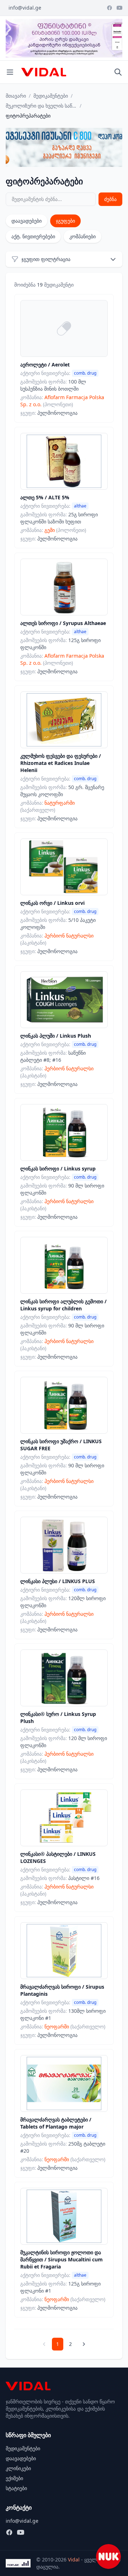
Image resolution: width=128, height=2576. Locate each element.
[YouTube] (119, 8)
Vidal (74, 2559)
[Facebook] (110, 8)
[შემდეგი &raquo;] (84, 2344)
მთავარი (16, 96)
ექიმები (14, 2478)
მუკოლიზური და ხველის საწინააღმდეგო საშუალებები (41, 106)
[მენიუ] (10, 72)
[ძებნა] (118, 72)
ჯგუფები (65, 221)
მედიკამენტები (51, 96)
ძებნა (110, 199)
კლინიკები (18, 2468)
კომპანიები (82, 236)
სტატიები (16, 2488)
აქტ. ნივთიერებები (33, 236)
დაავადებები (26, 221)
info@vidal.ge (25, 8)
